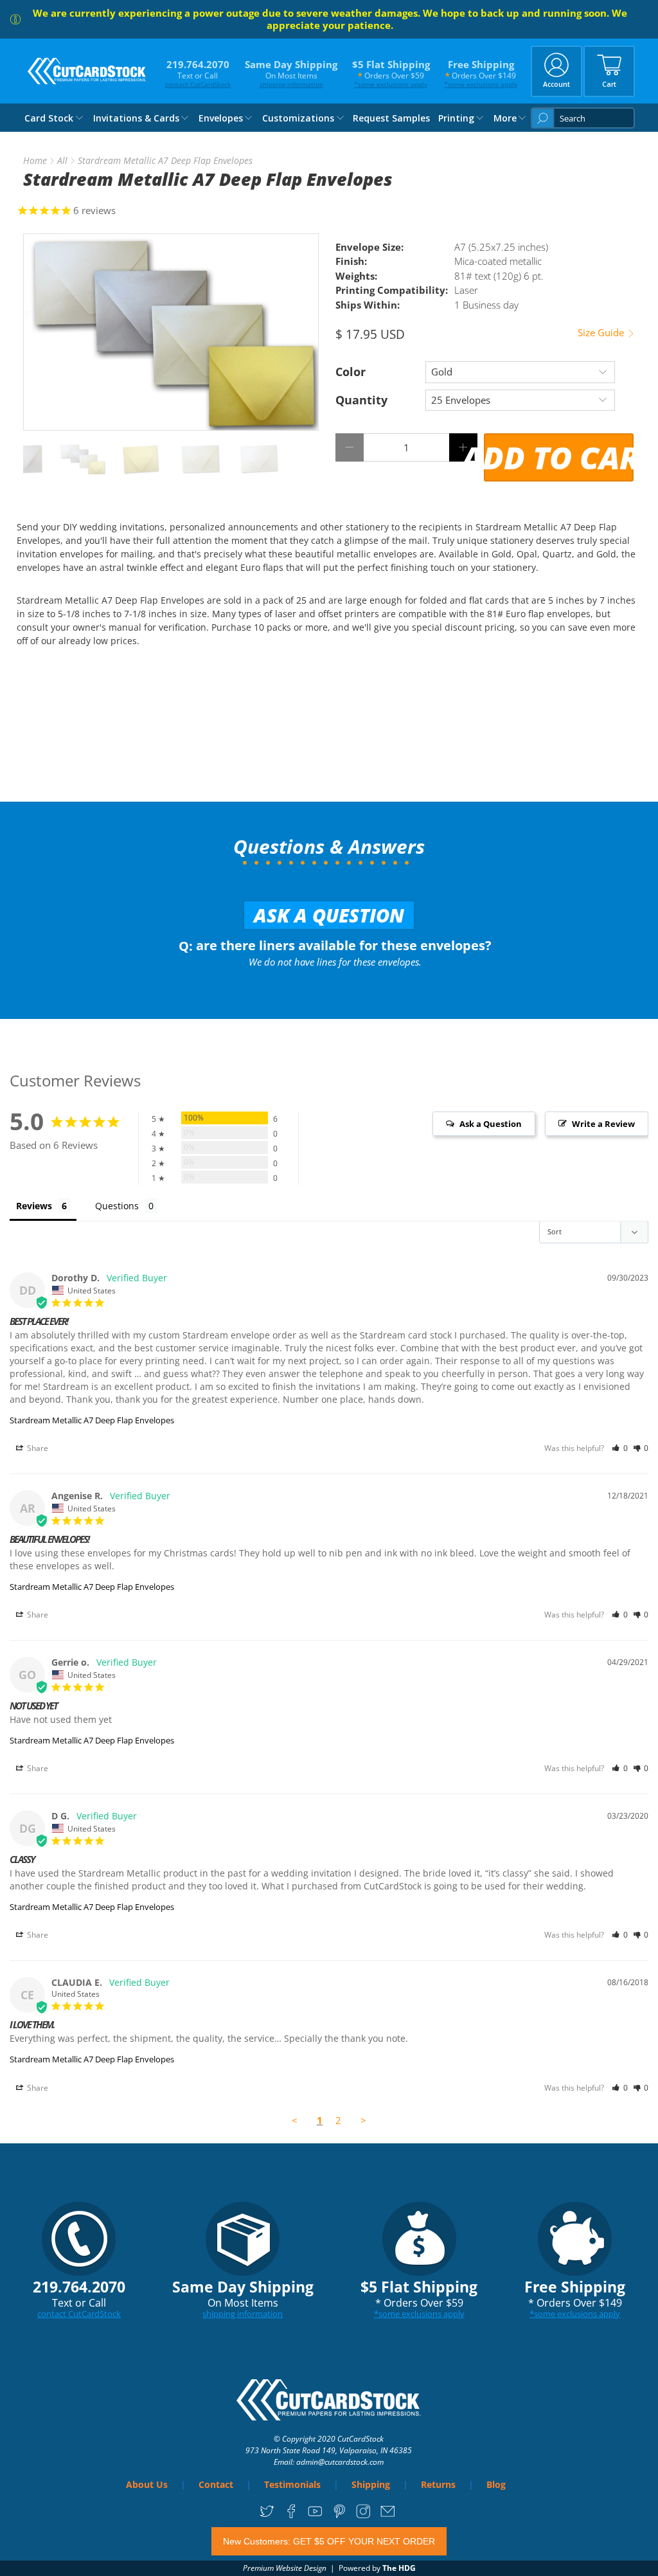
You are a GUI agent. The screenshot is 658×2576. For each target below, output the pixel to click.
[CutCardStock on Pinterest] (340, 2516)
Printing (456, 118)
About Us (147, 2484)
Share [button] (37, 1448)
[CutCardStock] (87, 71)
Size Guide (602, 333)
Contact (216, 2484)
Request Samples (391, 118)
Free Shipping (481, 73)
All (62, 161)
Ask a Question (329, 915)
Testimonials (292, 2484)
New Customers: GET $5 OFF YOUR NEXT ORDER (329, 2541)
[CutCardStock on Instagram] (363, 2516)
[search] (583, 118)
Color (351, 372)
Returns (438, 2484)
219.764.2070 (198, 73)
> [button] (363, 2120)
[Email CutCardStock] (388, 2516)
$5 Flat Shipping (391, 73)
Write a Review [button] (603, 1124)
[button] (620, 1448)
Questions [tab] (117, 1206)
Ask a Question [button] (491, 1124)
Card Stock (49, 118)
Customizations (298, 118)
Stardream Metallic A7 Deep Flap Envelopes (92, 1420)
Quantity (361, 400)
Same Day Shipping (291, 73)
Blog (496, 2484)
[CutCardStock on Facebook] (291, 2516)
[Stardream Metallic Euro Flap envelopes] (171, 332)
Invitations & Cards (136, 118)
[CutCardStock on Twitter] (267, 2516)
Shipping (371, 2484)
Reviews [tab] (34, 1206)
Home (35, 161)
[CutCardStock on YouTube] (315, 2516)
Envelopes (221, 118)
